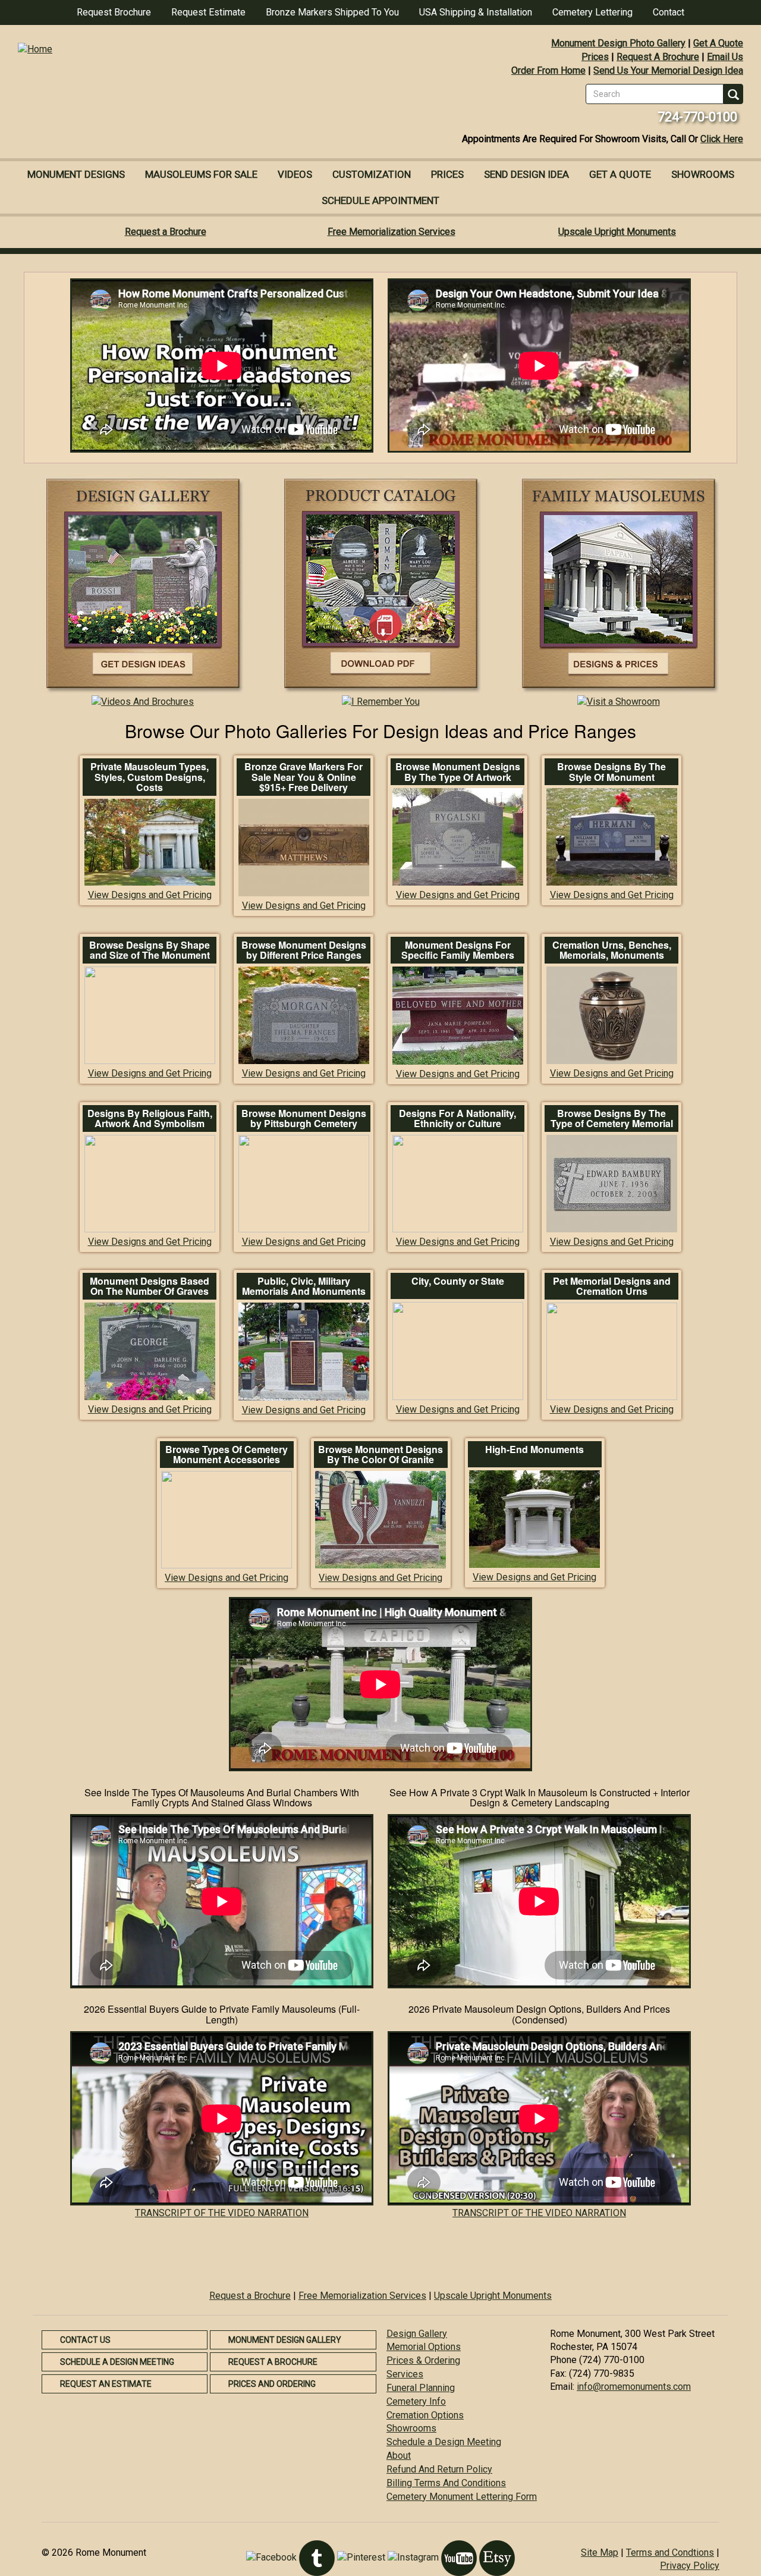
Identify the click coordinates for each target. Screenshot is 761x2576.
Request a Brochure (166, 232)
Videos (295, 174)
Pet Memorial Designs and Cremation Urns (612, 1286)
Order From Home (548, 70)
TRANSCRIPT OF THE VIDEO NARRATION (222, 2213)
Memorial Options (424, 2347)
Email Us (725, 57)
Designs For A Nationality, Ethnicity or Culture (457, 1118)
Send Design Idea (526, 174)
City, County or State (458, 1281)
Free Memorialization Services (391, 232)
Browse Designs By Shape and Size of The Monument (150, 950)
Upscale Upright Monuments (617, 232)
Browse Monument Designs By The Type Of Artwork (458, 772)
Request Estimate (208, 12)
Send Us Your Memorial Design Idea (668, 70)
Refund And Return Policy (439, 2469)
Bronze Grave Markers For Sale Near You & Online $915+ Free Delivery (304, 777)
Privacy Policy (690, 2566)
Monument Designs (76, 174)
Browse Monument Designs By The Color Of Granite (380, 1455)
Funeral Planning (421, 2388)
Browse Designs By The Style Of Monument (611, 772)
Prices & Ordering (423, 2360)
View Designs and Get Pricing (150, 895)
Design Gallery (417, 2334)
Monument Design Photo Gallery (618, 43)
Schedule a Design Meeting (117, 2362)
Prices (595, 57)
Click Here (722, 139)
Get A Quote (718, 43)
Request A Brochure (658, 57)
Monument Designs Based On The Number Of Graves (150, 1286)
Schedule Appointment (380, 200)
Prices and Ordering (272, 2384)
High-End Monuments (534, 1449)
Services (405, 2374)
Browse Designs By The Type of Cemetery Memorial (612, 1118)
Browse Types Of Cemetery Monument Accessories (227, 1455)
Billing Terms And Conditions (446, 2483)
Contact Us (85, 2340)
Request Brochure (114, 12)
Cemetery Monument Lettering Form (462, 2497)
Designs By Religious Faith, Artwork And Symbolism (150, 1118)
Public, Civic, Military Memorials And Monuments (304, 1286)
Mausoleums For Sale (201, 174)
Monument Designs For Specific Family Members (458, 950)
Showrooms (703, 174)
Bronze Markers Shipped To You (332, 12)
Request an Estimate (106, 2384)
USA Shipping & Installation (476, 12)
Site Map (600, 2553)
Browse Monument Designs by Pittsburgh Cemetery (304, 1118)
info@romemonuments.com (634, 2387)
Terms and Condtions (670, 2553)
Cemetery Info (416, 2401)
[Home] (190, 50)
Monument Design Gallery (285, 2340)
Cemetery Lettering (592, 12)
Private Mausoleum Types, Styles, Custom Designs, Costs (150, 777)
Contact (669, 12)
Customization (372, 174)
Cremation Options (425, 2415)
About (399, 2456)
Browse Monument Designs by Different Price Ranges (304, 950)
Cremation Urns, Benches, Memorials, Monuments (612, 950)
